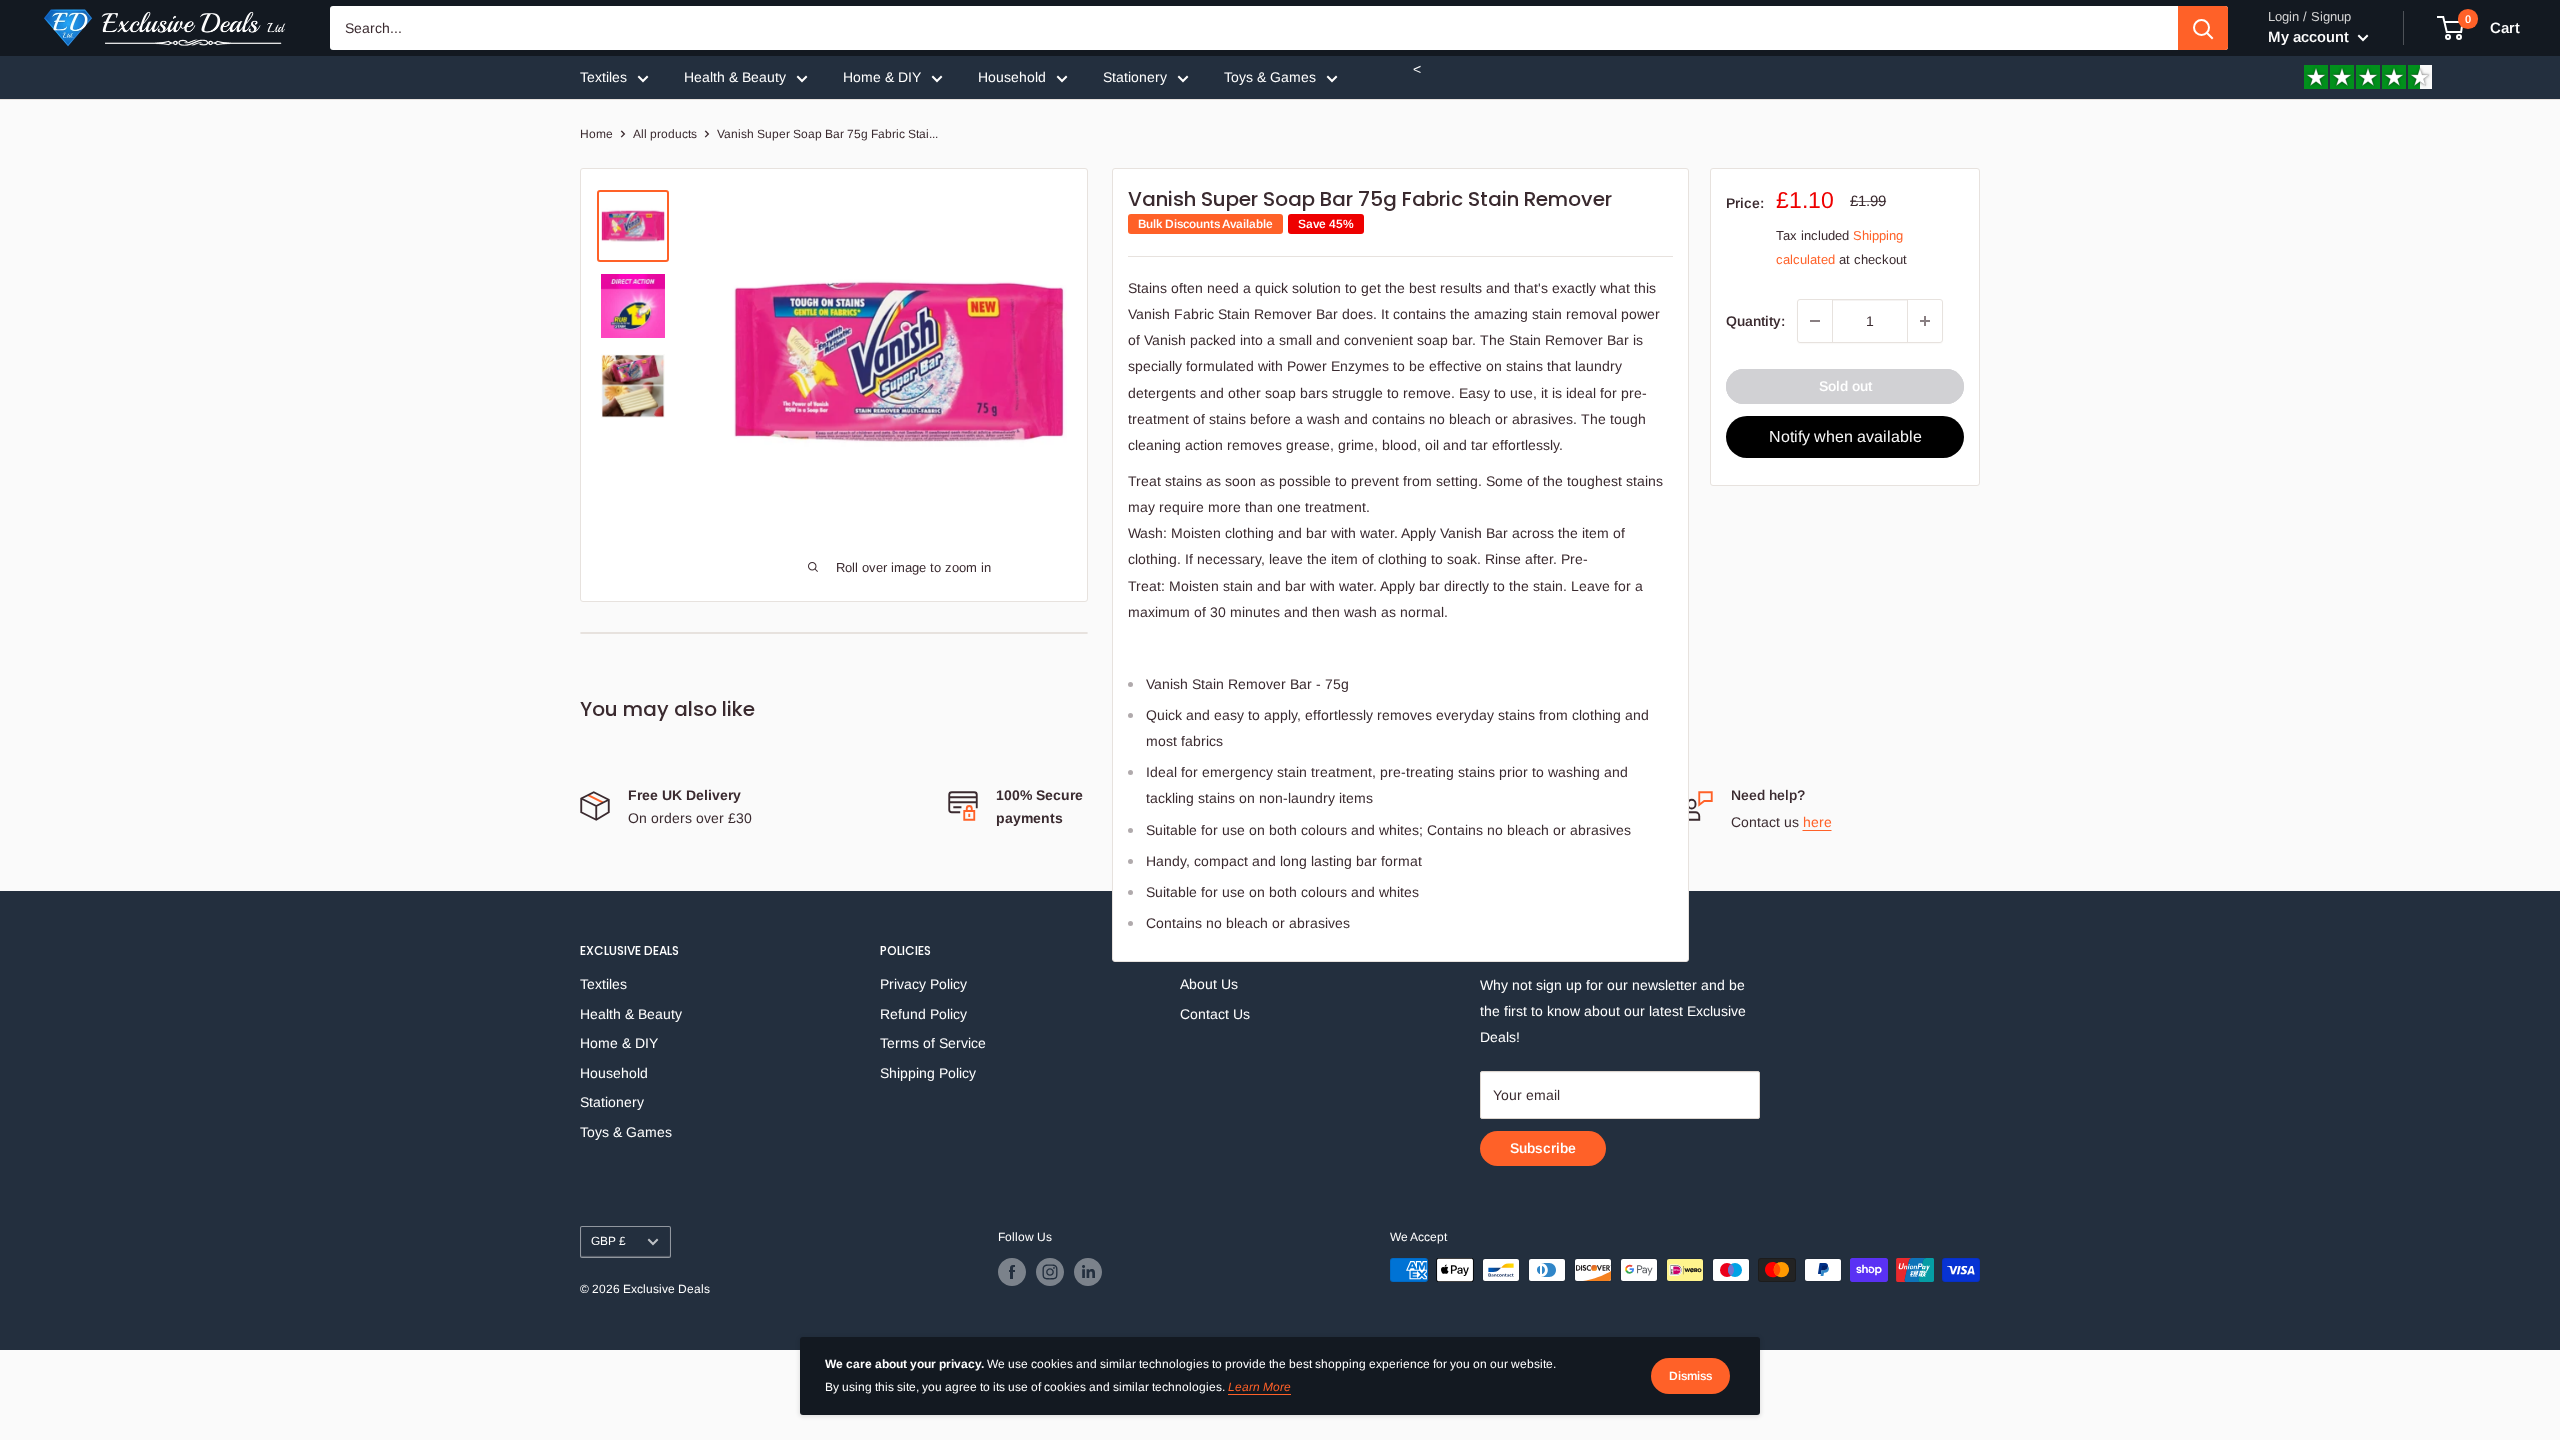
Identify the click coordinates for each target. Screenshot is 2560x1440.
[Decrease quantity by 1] (1815, 321)
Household (1012, 77)
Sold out (1845, 386)
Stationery (1135, 77)
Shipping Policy (928, 1073)
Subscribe (1543, 1148)
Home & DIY (882, 77)
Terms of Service (933, 1043)
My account (2310, 36)
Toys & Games (1270, 77)
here (1817, 822)
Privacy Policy (923, 984)
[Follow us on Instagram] (1050, 1272)
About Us (1209, 984)
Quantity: (1755, 321)
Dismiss (1690, 1376)
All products (665, 134)
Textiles (603, 77)
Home (596, 134)
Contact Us (1215, 1014)
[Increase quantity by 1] (1925, 321)
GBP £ (608, 1241)
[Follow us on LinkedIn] (1088, 1272)
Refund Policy (923, 1014)
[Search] (2203, 28)
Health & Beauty (735, 77)
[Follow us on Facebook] (1012, 1272)
